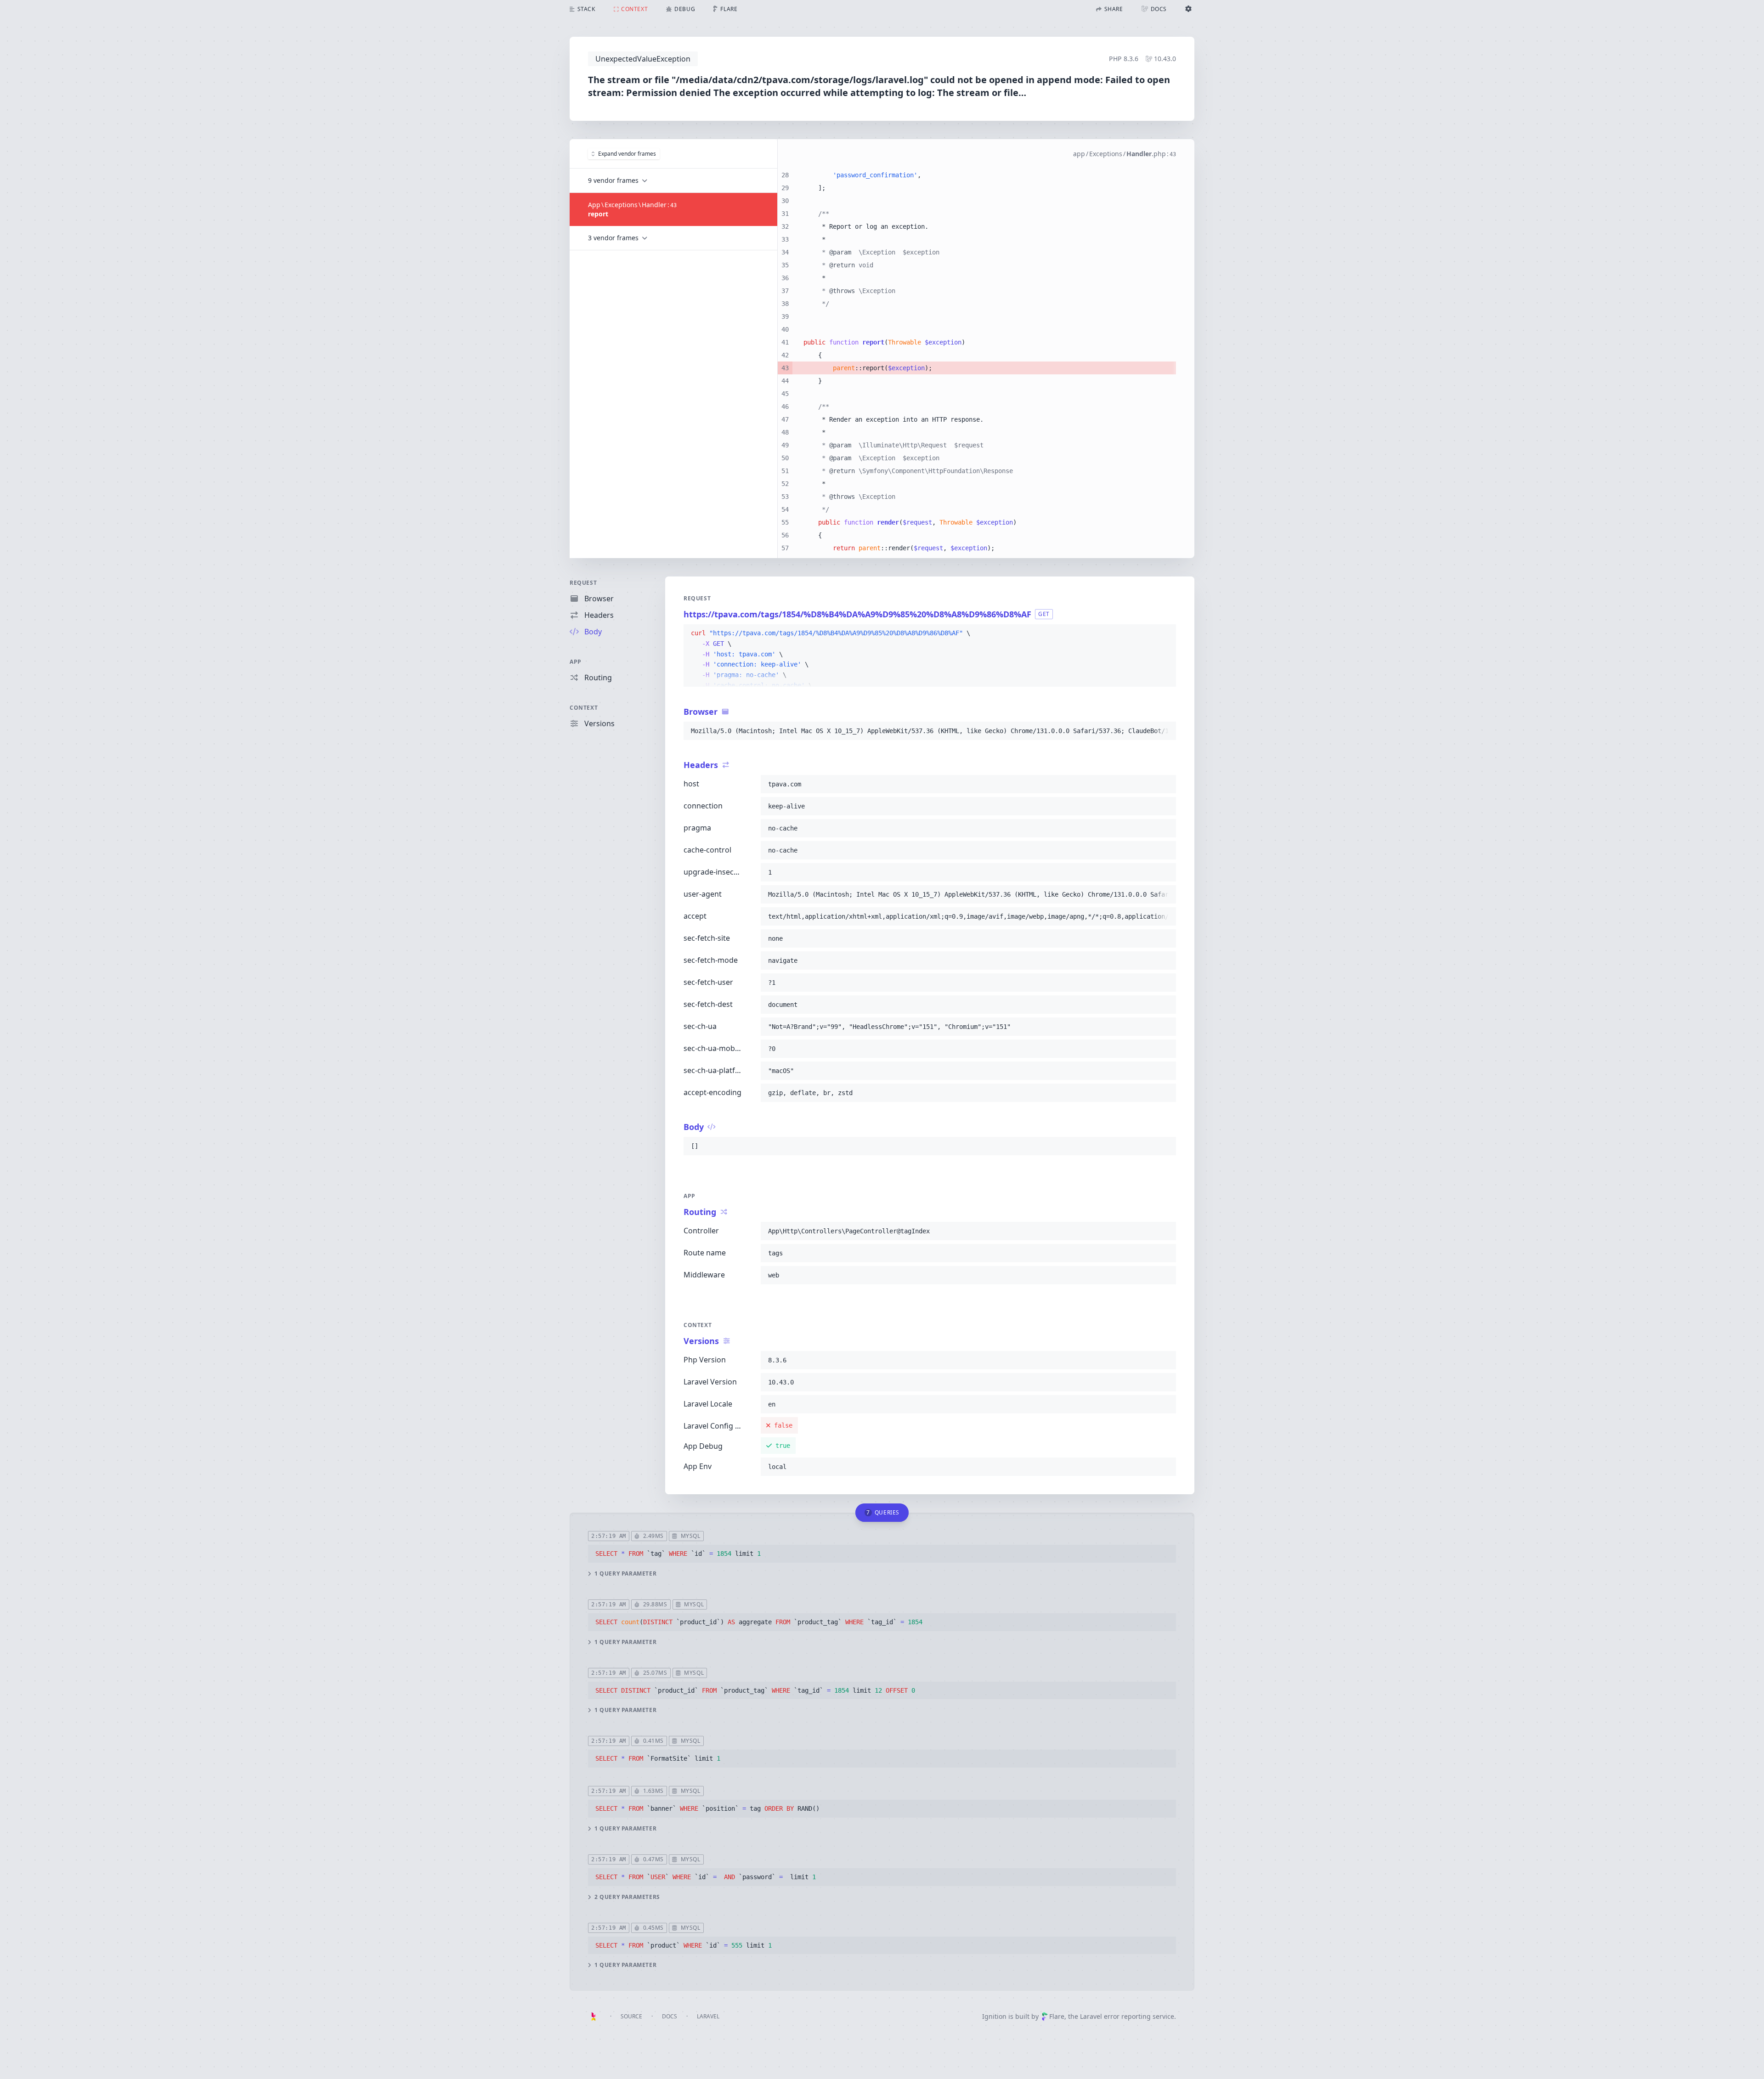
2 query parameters (627, 1897)
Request (583, 583)
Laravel (708, 2016)
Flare (1057, 2016)
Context (584, 708)
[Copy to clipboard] (1165, 633)
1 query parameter (625, 1574)
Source (631, 2016)
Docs (670, 2016)
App (576, 662)
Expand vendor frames (627, 154)
